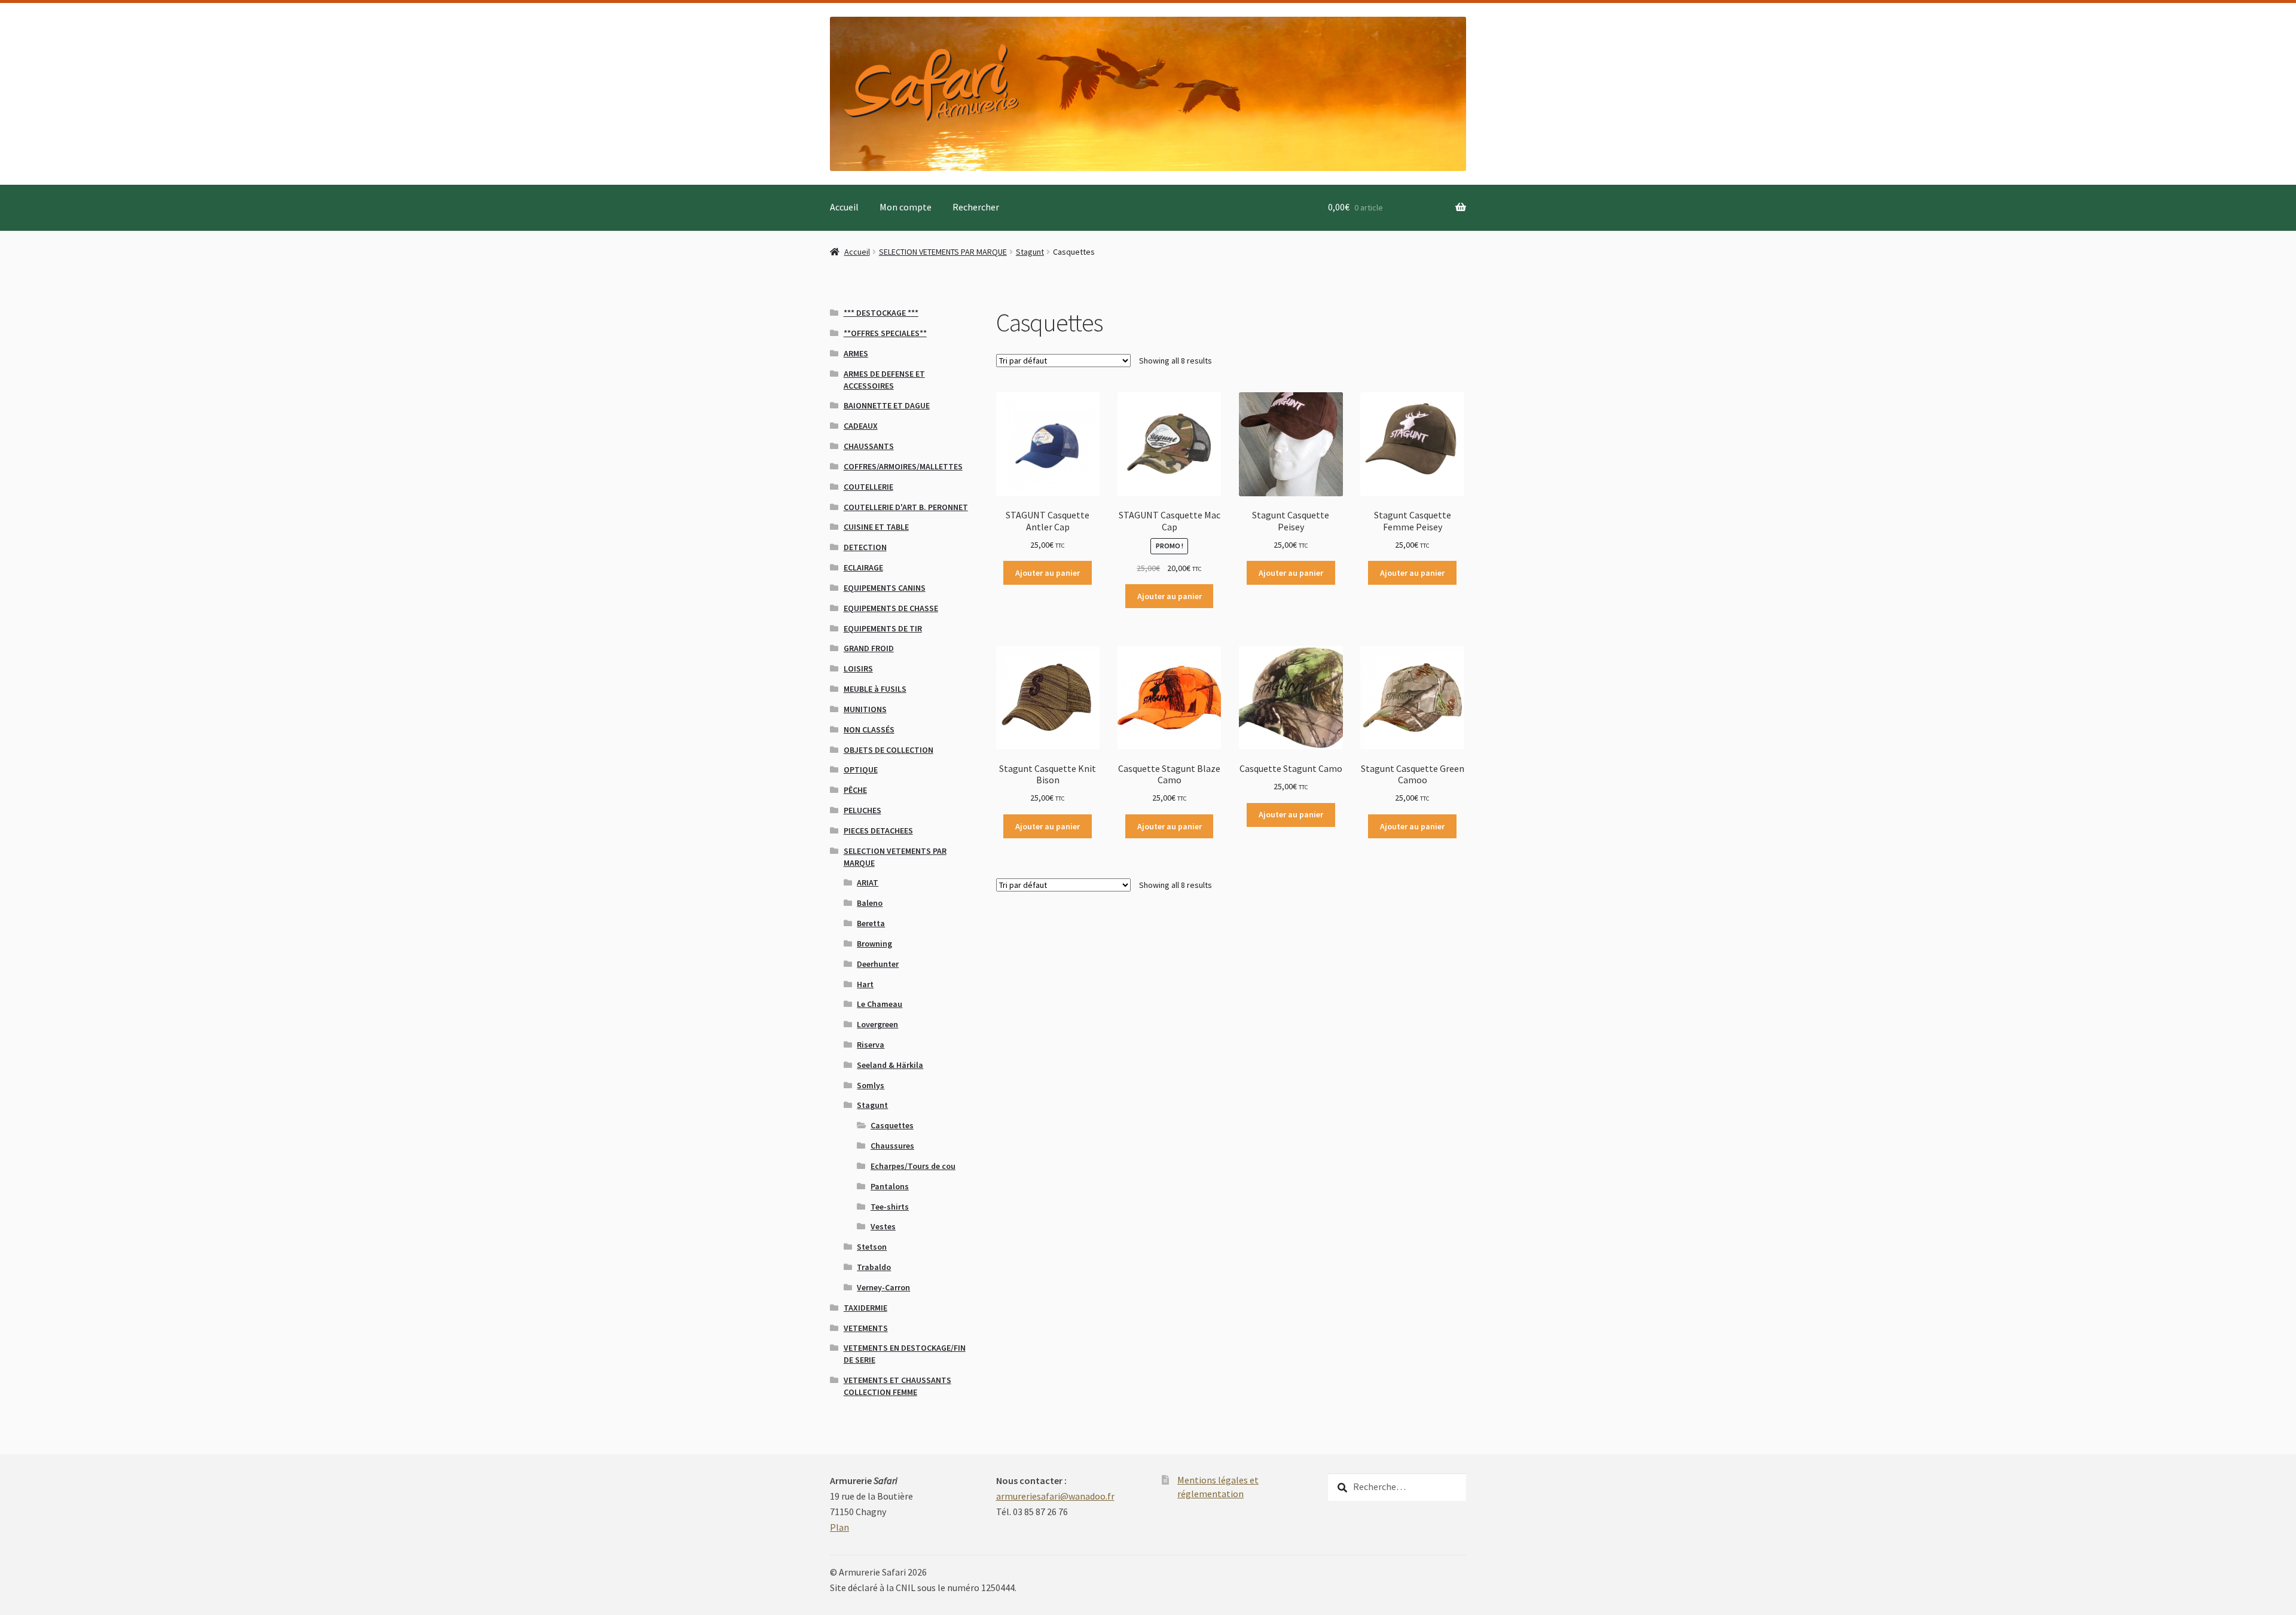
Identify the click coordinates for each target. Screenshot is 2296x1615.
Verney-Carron (883, 1287)
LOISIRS (858, 668)
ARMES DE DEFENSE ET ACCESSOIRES (884, 380)
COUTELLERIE (868, 487)
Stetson (872, 1247)
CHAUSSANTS (869, 446)
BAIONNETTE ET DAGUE (887, 405)
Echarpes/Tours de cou (913, 1166)
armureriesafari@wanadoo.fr (1055, 1496)
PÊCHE (855, 790)
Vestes (883, 1226)
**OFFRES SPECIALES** (885, 333)
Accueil (844, 207)
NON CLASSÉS (869, 729)
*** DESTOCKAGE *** (881, 313)
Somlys (871, 1085)
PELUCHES (862, 810)
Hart (865, 984)
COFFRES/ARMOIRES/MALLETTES (903, 466)
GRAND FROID (869, 648)
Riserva (871, 1045)
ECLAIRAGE (863, 567)
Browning (874, 944)
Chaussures (892, 1146)
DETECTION (865, 547)
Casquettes (892, 1125)
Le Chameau (880, 1004)
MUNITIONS (865, 709)
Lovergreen (877, 1024)
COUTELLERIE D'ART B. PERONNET (906, 507)
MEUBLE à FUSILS (875, 689)
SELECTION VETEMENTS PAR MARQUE (943, 252)
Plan (839, 1527)
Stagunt (1030, 252)
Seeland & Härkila (890, 1065)
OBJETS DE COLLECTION (889, 750)
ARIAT (868, 883)
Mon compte (906, 207)
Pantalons (890, 1186)
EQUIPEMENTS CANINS (885, 588)
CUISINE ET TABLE (876, 527)
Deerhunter (878, 964)
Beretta (871, 923)
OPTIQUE (861, 770)
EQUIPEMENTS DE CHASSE (891, 608)
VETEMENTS (866, 1328)
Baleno (870, 903)
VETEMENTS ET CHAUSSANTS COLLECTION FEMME (897, 1386)
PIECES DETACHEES (878, 831)
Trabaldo (874, 1267)
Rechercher (976, 207)
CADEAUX (861, 426)
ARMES (856, 353)
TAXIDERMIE (865, 1308)
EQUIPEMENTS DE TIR (883, 628)
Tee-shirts (890, 1207)
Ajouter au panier (1048, 573)
